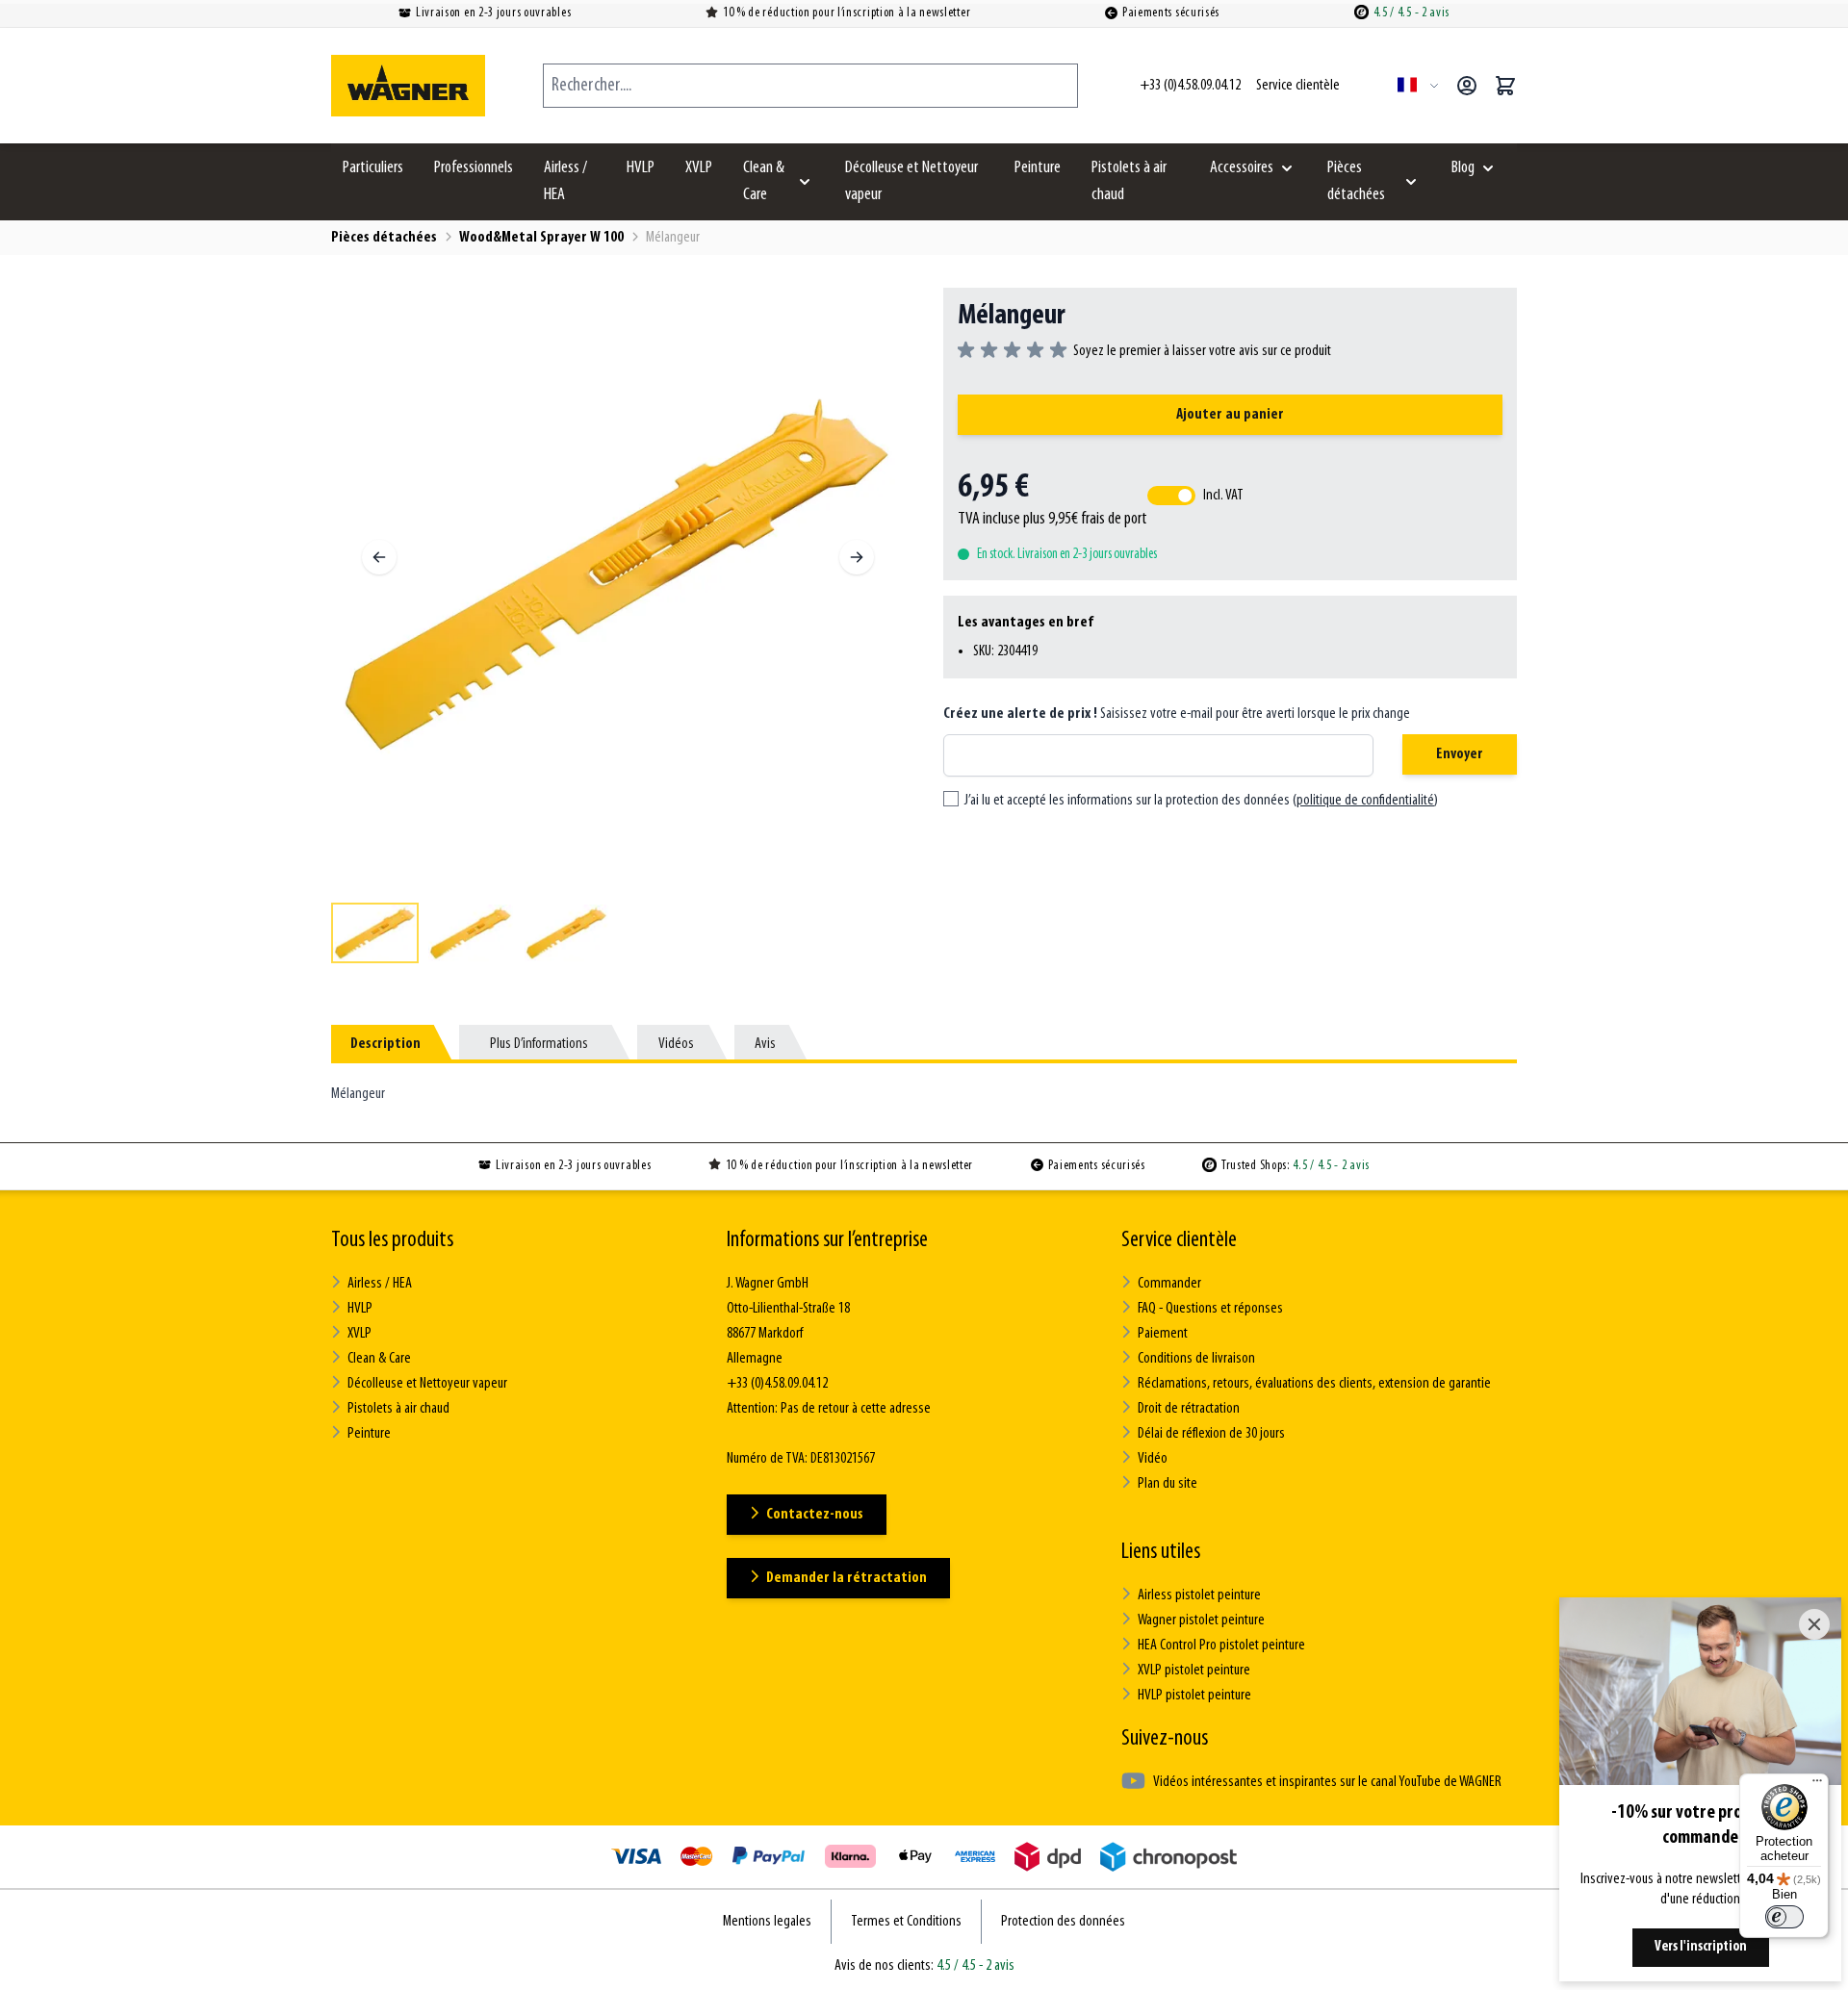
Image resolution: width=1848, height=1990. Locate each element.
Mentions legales (767, 1922)
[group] (1144, 351)
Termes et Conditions (906, 1922)
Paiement (1163, 1334)
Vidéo (1153, 1459)
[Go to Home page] (408, 86)
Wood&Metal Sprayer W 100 (541, 238)
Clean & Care (764, 182)
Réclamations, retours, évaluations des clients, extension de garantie (1314, 1384)
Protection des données (1063, 1922)
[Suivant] (857, 557)
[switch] (1784, 1917)
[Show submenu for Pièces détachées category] (1411, 182)
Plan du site (1168, 1484)
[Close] (1814, 1624)
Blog (1463, 168)
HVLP (641, 168)
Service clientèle (1179, 1240)
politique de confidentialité (1365, 801)
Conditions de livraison (1196, 1359)
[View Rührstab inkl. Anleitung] (375, 933)
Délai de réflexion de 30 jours (1211, 1434)
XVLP (699, 168)
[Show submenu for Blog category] (1488, 168)
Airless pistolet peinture (1199, 1595)
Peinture (1038, 168)
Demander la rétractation (847, 1578)
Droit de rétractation (1189, 1409)
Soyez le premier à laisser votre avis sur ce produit (1202, 351)
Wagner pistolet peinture (1201, 1620)
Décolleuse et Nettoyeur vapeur (911, 182)
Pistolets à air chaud (1129, 182)
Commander (1169, 1284)
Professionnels (474, 168)
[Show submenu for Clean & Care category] (805, 182)
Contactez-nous (815, 1515)
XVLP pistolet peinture (1194, 1671)
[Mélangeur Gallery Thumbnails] (618, 933)
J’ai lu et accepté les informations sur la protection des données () (1201, 801)
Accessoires (1242, 168)
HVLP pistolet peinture (1194, 1696)
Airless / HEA (565, 182)
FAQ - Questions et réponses (1210, 1309)
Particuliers (373, 168)
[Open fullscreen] (618, 574)
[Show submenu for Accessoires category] (1287, 168)
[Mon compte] (1467, 86)
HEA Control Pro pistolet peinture (1221, 1646)
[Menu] (1817, 1785)
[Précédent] (379, 557)
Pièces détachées (1356, 182)
